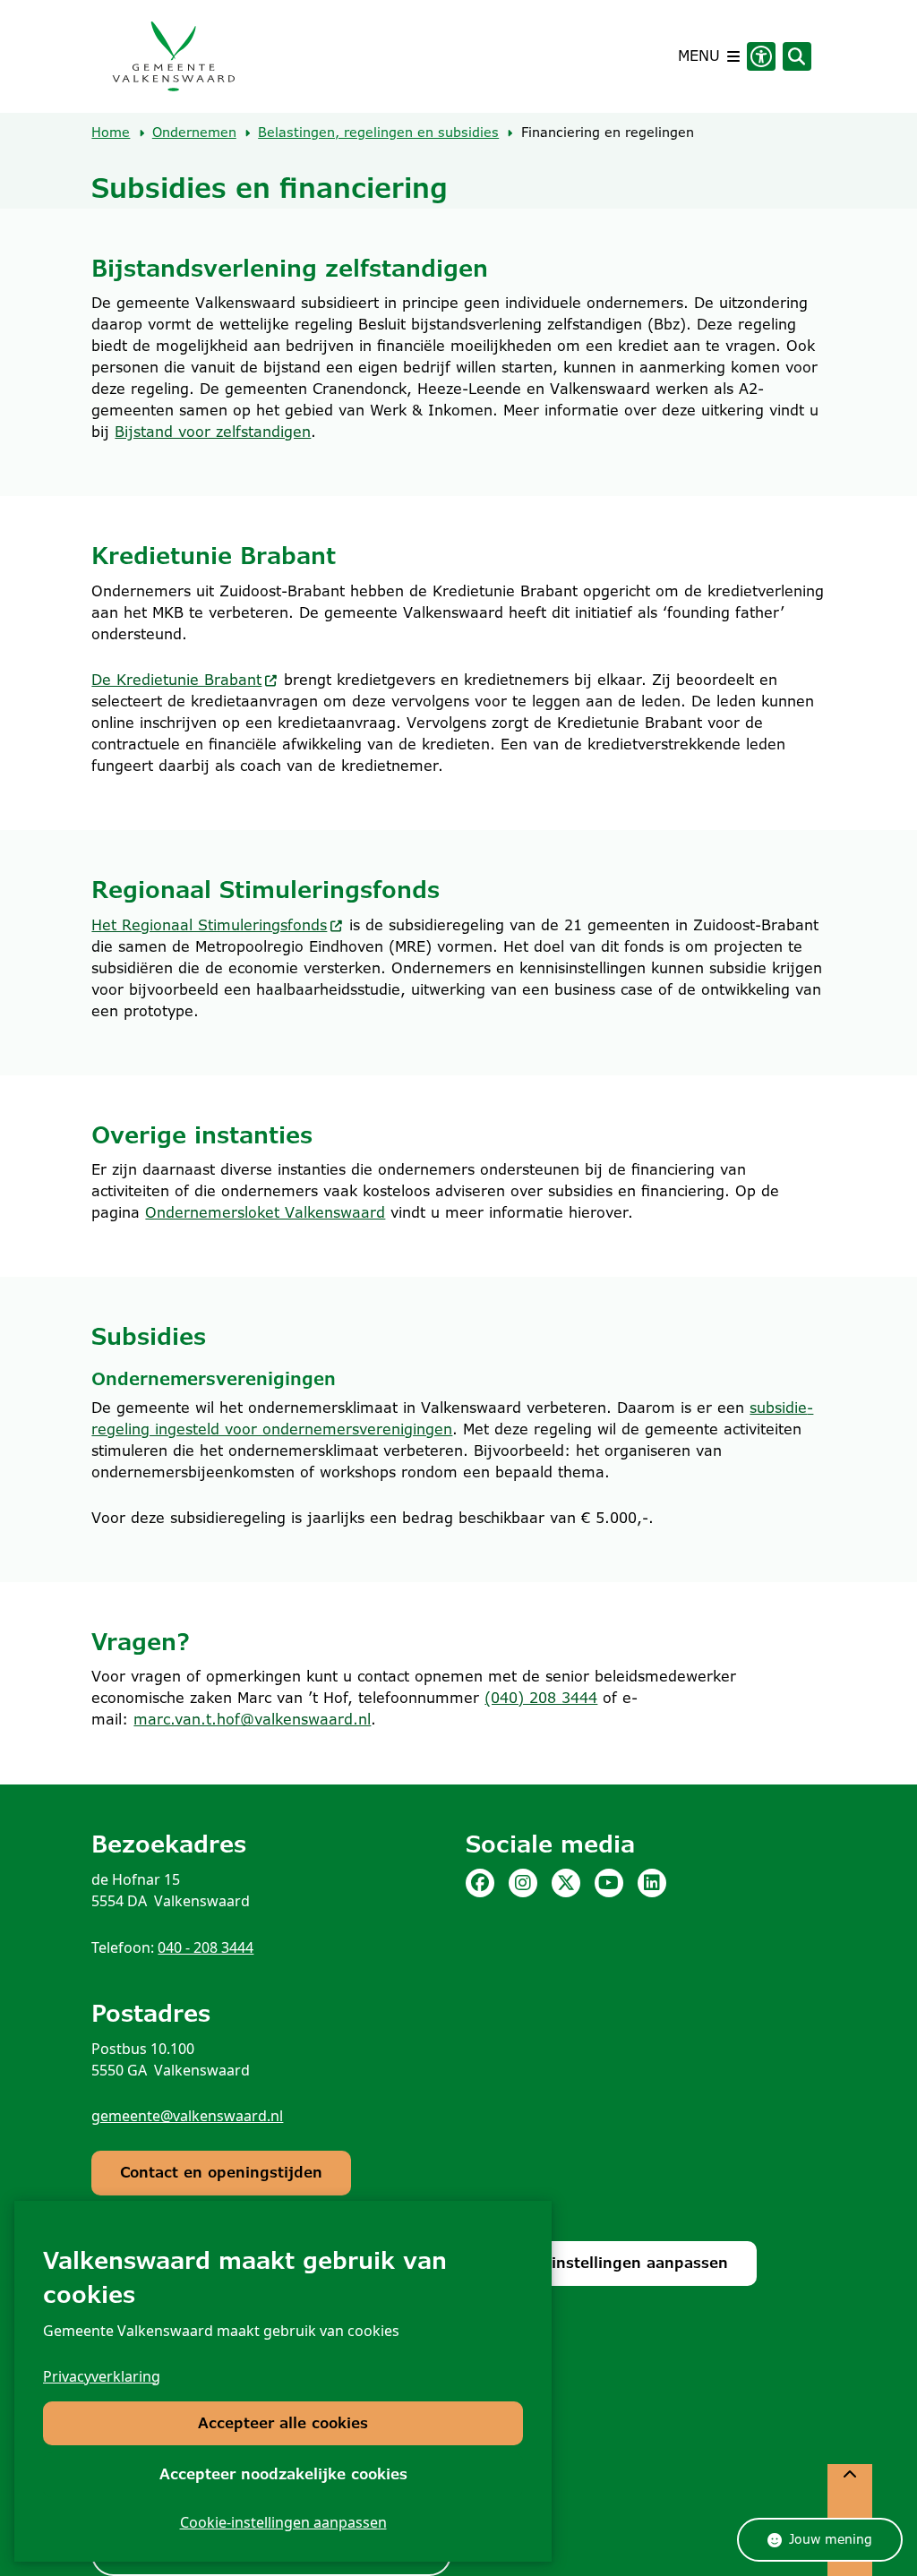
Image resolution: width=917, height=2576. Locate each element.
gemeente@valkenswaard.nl (187, 2116)
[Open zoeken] (797, 56)
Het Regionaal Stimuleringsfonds (209, 925)
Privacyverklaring (102, 2376)
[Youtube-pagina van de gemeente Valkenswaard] (609, 1883)
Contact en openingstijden (221, 2173)
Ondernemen (194, 133)
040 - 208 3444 (206, 1947)
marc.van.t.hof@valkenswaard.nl (252, 1720)
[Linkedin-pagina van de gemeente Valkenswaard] (652, 1883)
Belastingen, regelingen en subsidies (378, 133)
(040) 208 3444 (541, 1698)
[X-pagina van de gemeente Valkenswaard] (566, 1883)
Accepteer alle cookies (283, 2423)
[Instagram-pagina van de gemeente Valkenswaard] (523, 1883)
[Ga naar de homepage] (173, 56)
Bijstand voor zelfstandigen (213, 432)
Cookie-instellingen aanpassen (283, 2522)
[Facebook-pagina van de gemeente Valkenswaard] (480, 1883)
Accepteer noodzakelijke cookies (283, 2474)
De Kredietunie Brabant (176, 680)
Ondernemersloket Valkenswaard (265, 1213)
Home (111, 133)
